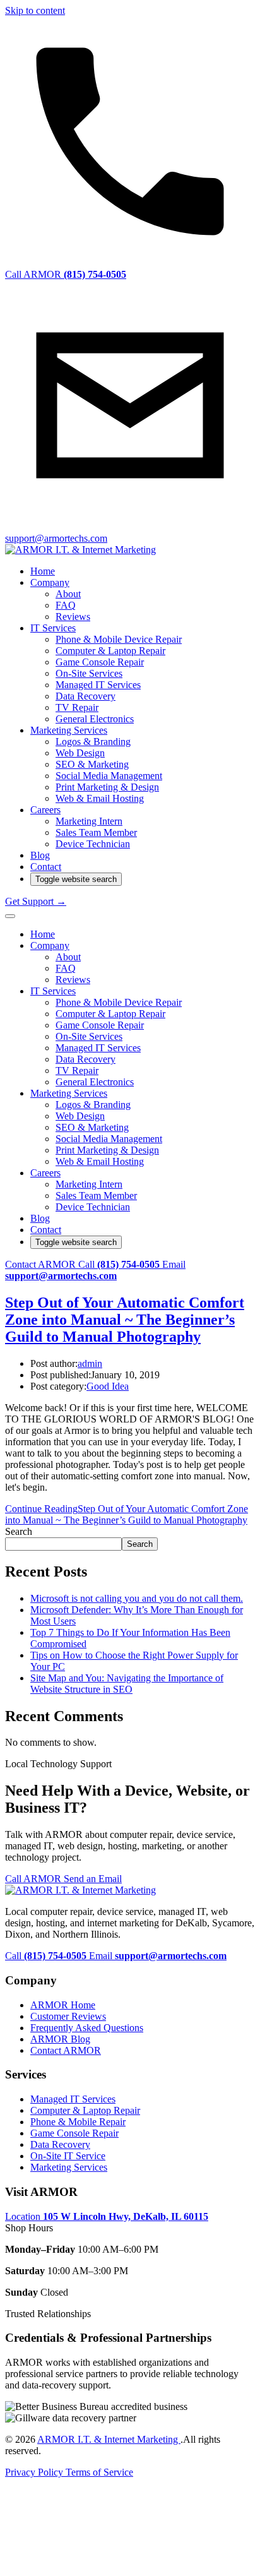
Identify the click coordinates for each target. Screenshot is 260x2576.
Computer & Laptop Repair (110, 651)
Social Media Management (109, 776)
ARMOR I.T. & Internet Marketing (109, 2439)
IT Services (53, 628)
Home (43, 571)
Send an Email (93, 1879)
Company (50, 582)
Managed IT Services (98, 685)
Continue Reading (127, 1514)
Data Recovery (86, 696)
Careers (45, 810)
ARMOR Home (63, 2005)
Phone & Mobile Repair (78, 2122)
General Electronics (95, 719)
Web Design (80, 753)
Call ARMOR (34, 1879)
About (68, 594)
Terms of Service (99, 2472)
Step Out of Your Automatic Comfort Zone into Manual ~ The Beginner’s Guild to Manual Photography (125, 1320)
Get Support (36, 901)
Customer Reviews (68, 2016)
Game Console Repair (100, 662)
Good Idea (108, 1386)
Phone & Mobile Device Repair (119, 639)
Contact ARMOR (42, 1264)
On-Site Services (89, 673)
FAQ (66, 605)
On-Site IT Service (68, 2156)
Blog (40, 855)
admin (90, 1363)
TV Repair (77, 707)
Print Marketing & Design (107, 787)
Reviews (73, 617)
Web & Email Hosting (100, 798)
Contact (46, 867)
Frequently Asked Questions (87, 2028)
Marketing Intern (89, 821)
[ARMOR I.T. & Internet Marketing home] (80, 550)
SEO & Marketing (92, 764)
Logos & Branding (93, 742)
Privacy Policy (35, 2472)
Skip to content (35, 10)
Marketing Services (69, 730)
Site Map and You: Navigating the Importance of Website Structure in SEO (127, 1684)
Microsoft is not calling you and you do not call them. (137, 1598)
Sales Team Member (96, 832)
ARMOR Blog (60, 2039)
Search (19, 1531)
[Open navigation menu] (10, 916)
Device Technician (93, 844)
